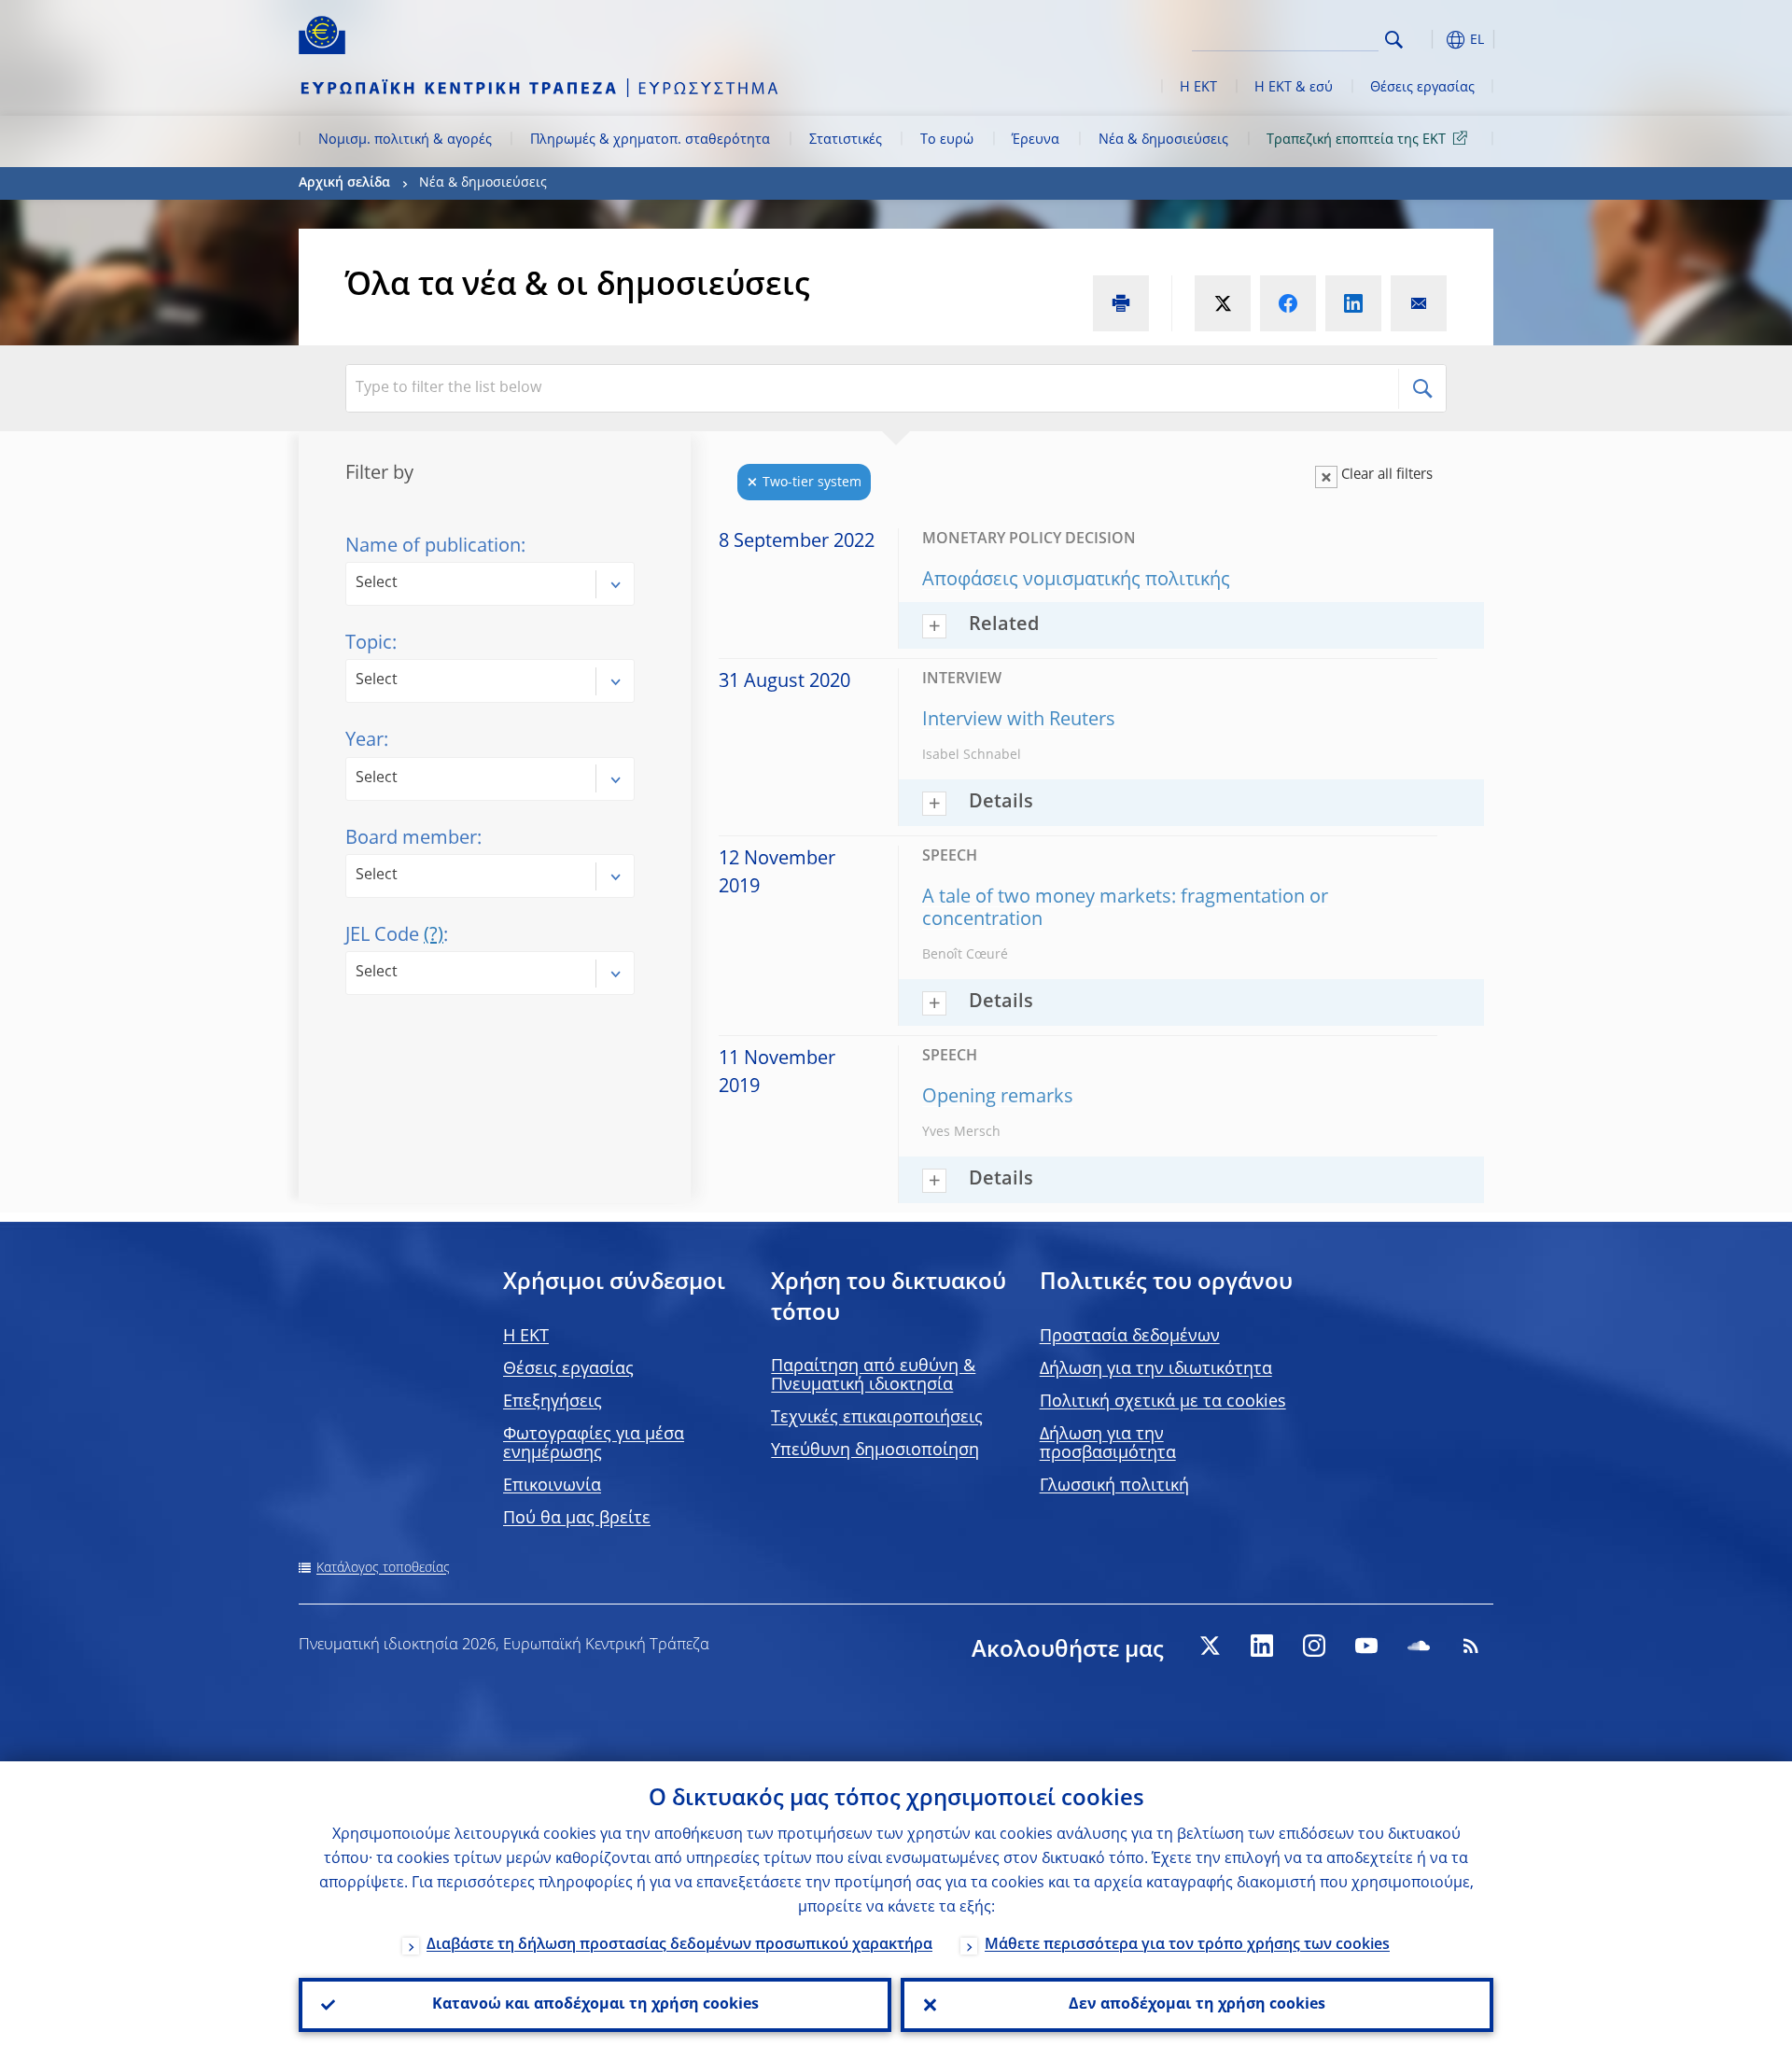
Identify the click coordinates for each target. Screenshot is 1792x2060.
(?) (434, 936)
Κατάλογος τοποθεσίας (383, 1568)
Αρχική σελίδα (344, 183)
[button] (1428, 40)
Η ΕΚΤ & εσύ (1294, 88)
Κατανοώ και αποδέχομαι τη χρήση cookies (595, 2005)
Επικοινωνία (552, 1486)
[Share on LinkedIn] (1353, 303)
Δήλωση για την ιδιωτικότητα (1156, 1369)
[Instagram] (1314, 1646)
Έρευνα (1036, 140)
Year (364, 741)
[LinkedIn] (1262, 1646)
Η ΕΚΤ (1198, 88)
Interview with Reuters (1019, 721)
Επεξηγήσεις (553, 1402)
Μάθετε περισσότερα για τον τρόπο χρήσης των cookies (1187, 1945)
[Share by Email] (1419, 303)
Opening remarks (998, 1098)
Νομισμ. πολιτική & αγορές (405, 140)
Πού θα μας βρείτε (577, 1519)
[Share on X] (1223, 303)
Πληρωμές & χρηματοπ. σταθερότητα (650, 140)
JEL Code (394, 936)
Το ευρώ (947, 140)
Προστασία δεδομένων (1130, 1337)
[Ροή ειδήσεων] (1471, 1646)
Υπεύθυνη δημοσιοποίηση (875, 1450)
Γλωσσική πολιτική (1114, 1486)
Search (1394, 40)
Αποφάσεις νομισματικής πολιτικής (1076, 581)
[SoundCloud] (1419, 1646)
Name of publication (433, 547)
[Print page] (1121, 303)
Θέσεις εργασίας (1422, 88)
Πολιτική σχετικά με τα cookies (1163, 1402)
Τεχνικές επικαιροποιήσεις (877, 1418)
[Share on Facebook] (1288, 303)
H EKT (526, 1337)
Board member (411, 839)
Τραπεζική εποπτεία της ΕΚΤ (1356, 140)
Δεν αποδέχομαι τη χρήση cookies (1197, 2005)
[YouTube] (1366, 1646)
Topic (369, 644)
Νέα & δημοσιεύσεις (1163, 140)
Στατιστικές (846, 140)
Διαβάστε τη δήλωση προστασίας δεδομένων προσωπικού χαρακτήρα (679, 1945)
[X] (1210, 1646)
